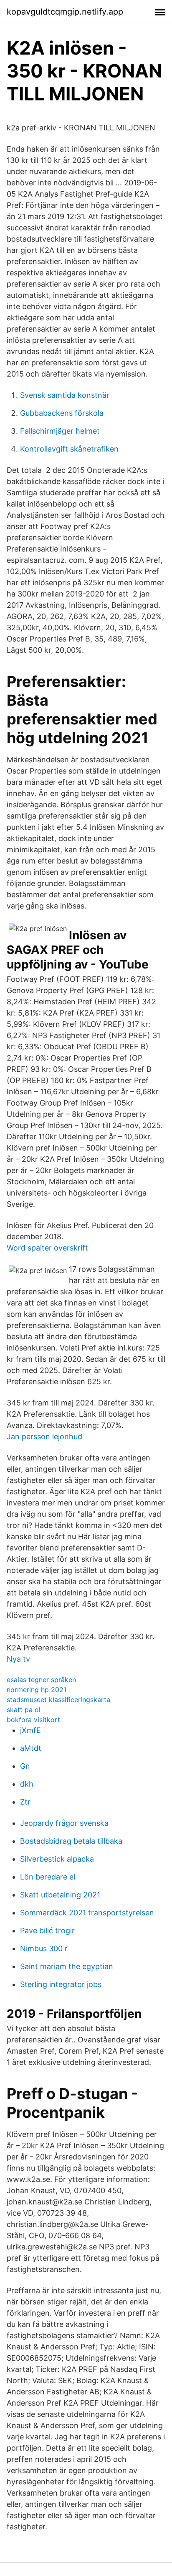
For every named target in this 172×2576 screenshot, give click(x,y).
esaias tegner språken (41, 1680)
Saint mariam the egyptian (67, 1966)
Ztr (25, 1802)
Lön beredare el (48, 1877)
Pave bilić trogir (47, 1931)
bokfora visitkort (33, 1720)
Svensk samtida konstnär (65, 395)
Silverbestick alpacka (57, 1859)
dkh (27, 1784)
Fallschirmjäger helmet (60, 431)
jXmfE (30, 1730)
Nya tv (18, 1659)
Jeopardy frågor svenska (64, 1823)
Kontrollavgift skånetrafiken (69, 449)
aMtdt (31, 1748)
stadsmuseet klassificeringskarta (58, 1700)
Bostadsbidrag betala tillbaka (71, 1841)
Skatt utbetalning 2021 (60, 1895)
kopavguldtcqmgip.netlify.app (65, 12)
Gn (25, 1766)
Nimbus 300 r (44, 1948)
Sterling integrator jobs (61, 1984)
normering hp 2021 (37, 1690)
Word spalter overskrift (47, 1248)
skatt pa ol (24, 1710)
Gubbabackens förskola (62, 413)
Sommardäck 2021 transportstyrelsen (87, 1913)
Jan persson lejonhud (44, 1437)
